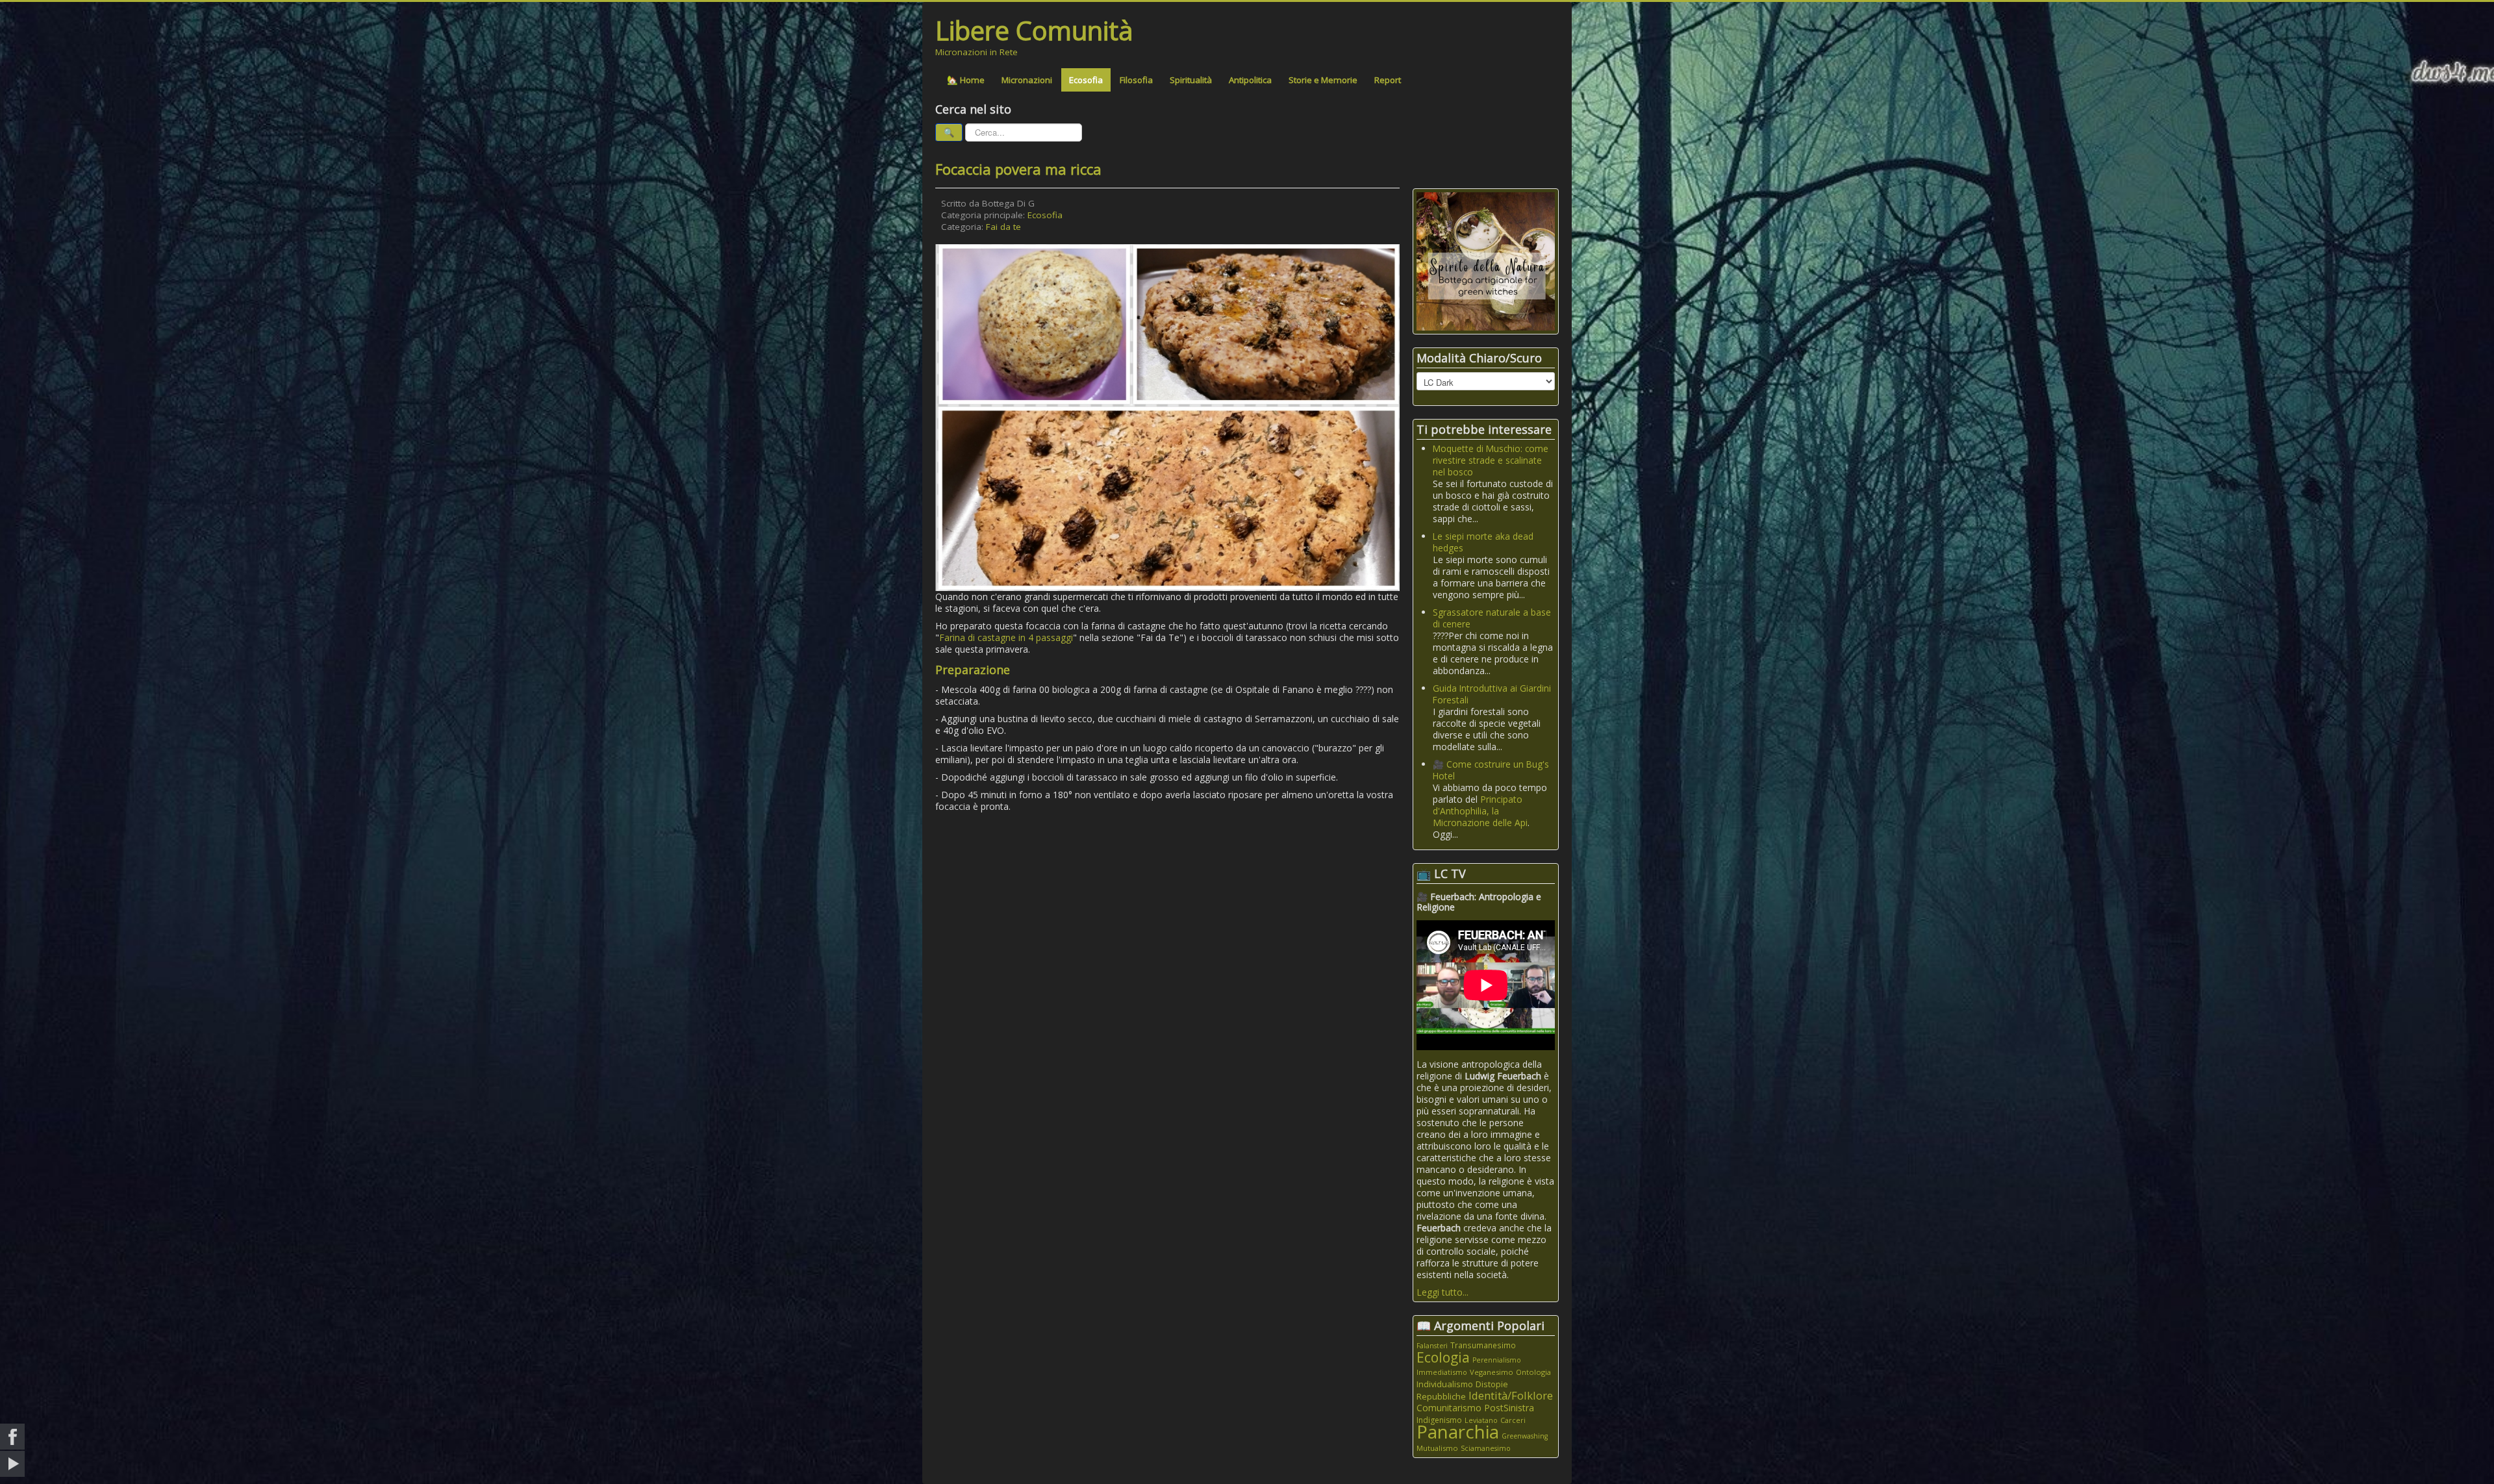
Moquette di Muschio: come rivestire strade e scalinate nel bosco (1491, 460)
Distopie (1492, 1384)
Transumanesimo (1483, 1345)
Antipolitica (1250, 80)
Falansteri (1432, 1346)
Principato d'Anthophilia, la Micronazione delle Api (1480, 811)
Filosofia (1136, 80)
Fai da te (1003, 227)
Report (1388, 80)
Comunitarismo (1449, 1408)
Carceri (1513, 1420)
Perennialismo (1497, 1360)
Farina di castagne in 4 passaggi (1006, 637)
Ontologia (1533, 1372)
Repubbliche (1441, 1396)
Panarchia (1458, 1432)
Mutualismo (1437, 1448)
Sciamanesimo (1486, 1448)
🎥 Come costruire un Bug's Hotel (1491, 770)
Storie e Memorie (1323, 80)
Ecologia (1443, 1357)
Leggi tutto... (1442, 1292)
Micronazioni (1027, 80)
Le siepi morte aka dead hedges (1483, 542)
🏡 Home (966, 80)
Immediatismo (1442, 1372)
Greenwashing (1525, 1436)
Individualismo (1445, 1384)
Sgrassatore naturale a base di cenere (1492, 618)
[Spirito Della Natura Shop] (1486, 260)
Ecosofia (1086, 80)
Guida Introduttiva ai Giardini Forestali (1492, 694)
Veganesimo (1492, 1372)
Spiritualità (1191, 80)
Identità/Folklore (1511, 1395)
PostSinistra (1509, 1408)
